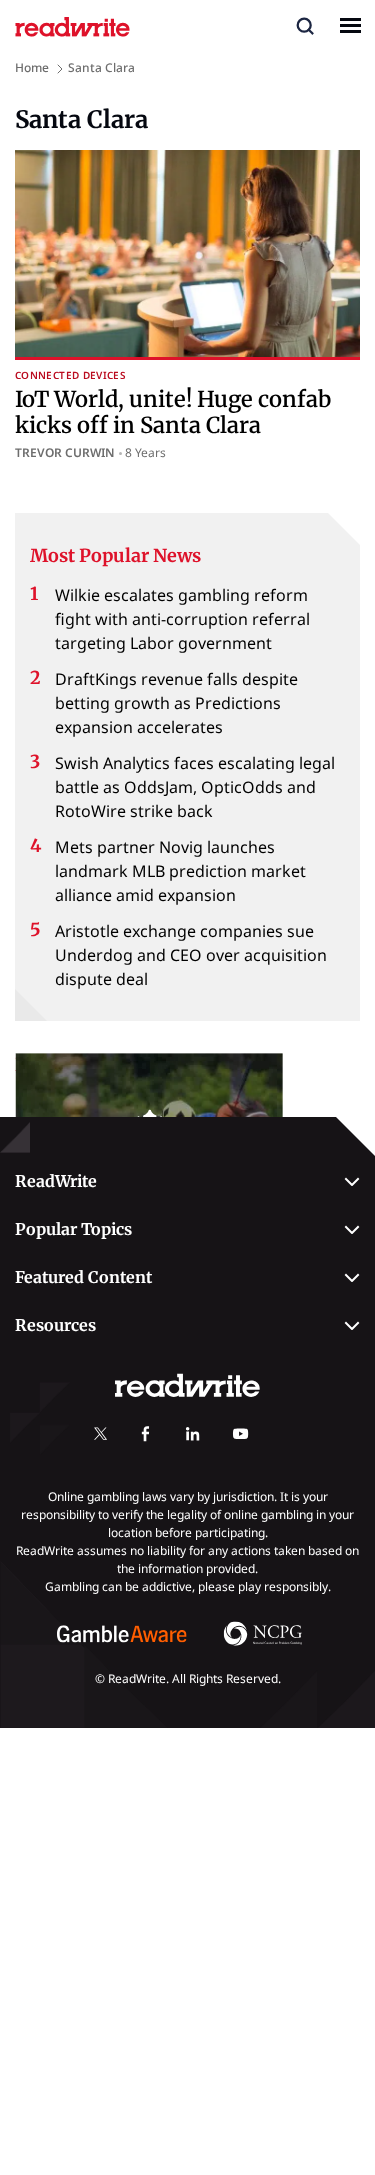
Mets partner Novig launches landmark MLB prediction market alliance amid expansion (180, 871)
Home (32, 67)
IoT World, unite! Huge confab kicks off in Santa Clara (173, 412)
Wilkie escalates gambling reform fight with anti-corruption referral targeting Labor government (182, 619)
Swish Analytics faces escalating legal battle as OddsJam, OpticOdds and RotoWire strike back (195, 787)
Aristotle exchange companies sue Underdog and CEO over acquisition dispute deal (191, 955)
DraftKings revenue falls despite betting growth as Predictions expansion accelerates (176, 703)
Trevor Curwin (65, 452)
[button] (305, 25)
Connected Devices (70, 375)
